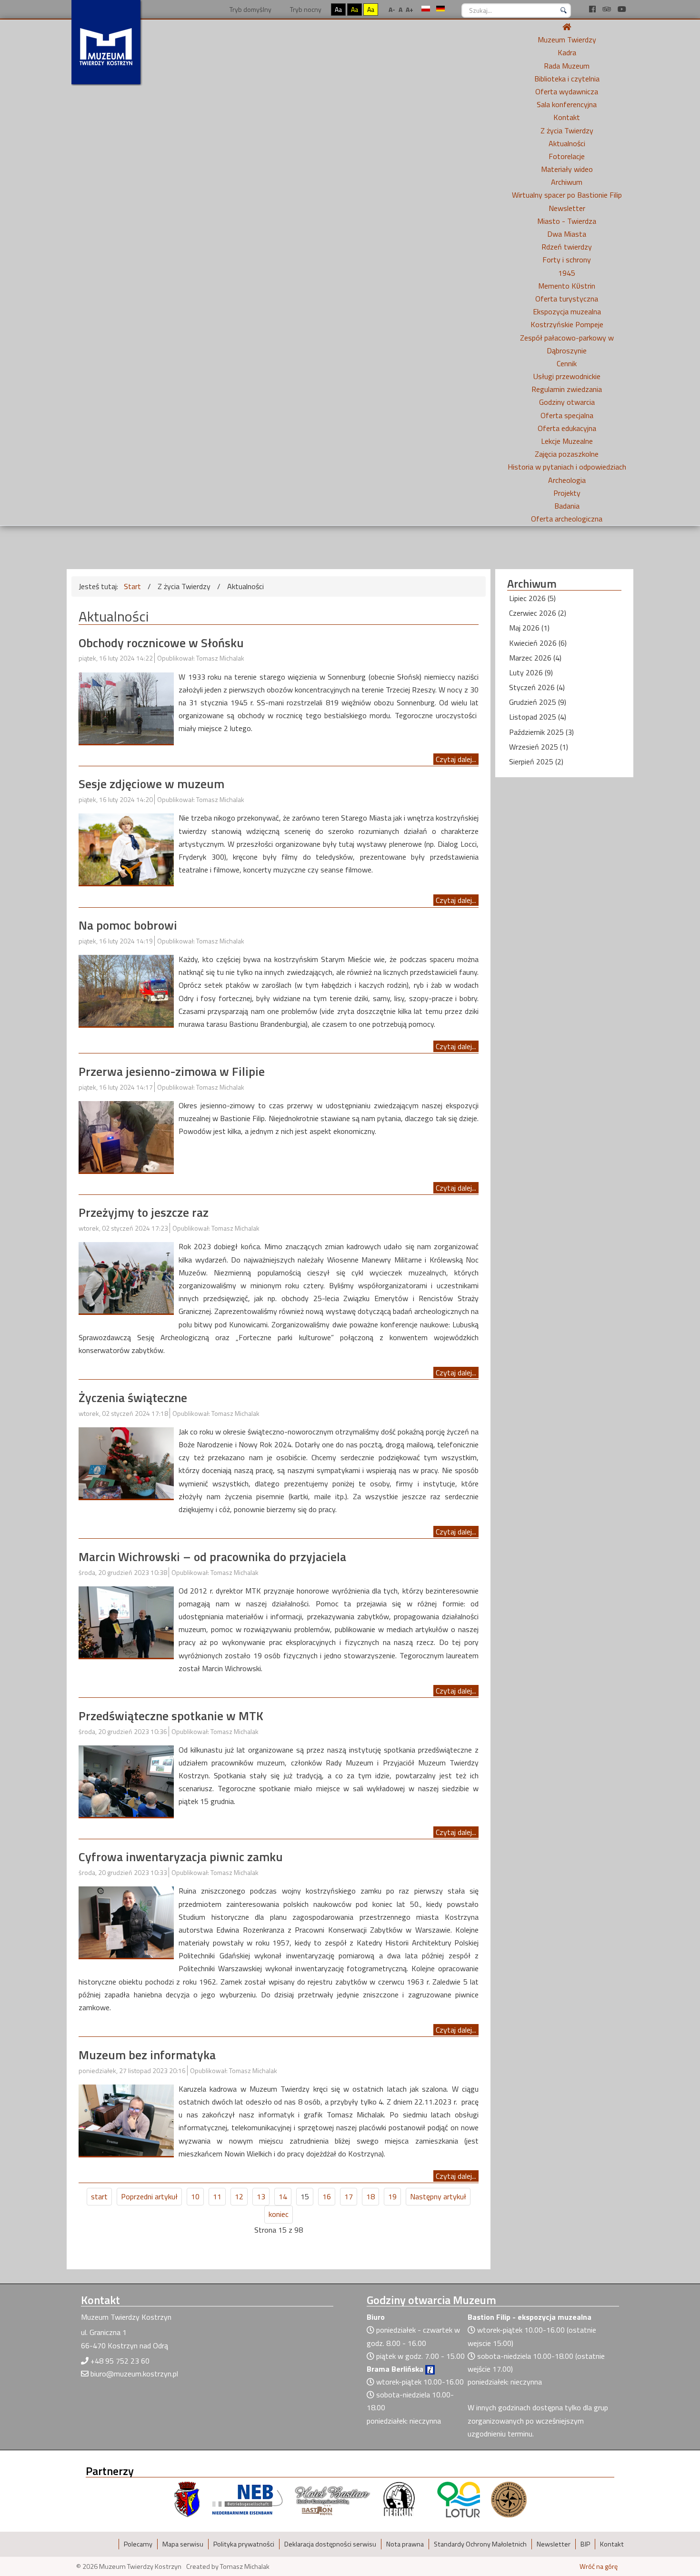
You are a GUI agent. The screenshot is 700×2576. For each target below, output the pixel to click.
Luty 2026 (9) (531, 672)
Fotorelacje (567, 156)
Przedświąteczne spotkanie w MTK (171, 1716)
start (99, 2196)
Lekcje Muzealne (567, 441)
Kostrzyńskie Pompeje (567, 324)
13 (261, 2196)
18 (370, 2196)
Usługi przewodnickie (567, 376)
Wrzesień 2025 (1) (539, 747)
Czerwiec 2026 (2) (538, 613)
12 (239, 2196)
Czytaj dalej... (456, 759)
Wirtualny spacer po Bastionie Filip (567, 195)
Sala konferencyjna (567, 104)
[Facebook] (593, 9)
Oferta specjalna (567, 415)
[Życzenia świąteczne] (126, 1462)
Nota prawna (405, 2544)
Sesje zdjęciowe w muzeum (151, 784)
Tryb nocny (305, 9)
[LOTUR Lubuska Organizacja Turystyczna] (459, 2499)
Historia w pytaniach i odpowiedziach (567, 467)
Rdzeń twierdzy (567, 247)
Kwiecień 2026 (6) (538, 643)
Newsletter (567, 208)
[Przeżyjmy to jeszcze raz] (126, 1277)
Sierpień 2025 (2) (536, 762)
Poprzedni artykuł (149, 2196)
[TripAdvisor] (608, 9)
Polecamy (138, 2544)
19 (392, 2196)
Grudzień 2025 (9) (538, 702)
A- (392, 9)
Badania (567, 506)
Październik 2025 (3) (541, 732)
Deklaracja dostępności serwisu (330, 2544)
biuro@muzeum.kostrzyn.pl (134, 2374)
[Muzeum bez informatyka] (126, 2119)
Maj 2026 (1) (529, 628)
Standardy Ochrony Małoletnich (480, 2544)
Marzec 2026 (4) (535, 658)
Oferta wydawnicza (567, 91)
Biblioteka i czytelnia (567, 79)
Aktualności (567, 143)
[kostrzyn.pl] (187, 2499)
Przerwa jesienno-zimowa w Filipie (172, 1071)
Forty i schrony (567, 260)
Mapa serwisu (183, 2544)
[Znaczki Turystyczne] (509, 2499)
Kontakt (567, 117)
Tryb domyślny (250, 9)
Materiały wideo (567, 169)
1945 (567, 273)
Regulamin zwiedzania (567, 389)
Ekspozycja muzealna (567, 311)
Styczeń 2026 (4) (537, 687)
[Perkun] (399, 2499)
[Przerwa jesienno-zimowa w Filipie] (126, 1136)
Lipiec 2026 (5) (532, 598)
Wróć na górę (599, 2566)
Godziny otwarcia (567, 402)
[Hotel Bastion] (333, 2499)
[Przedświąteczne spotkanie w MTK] (126, 1780)
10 (195, 2196)
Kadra (567, 52)
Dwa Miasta (567, 234)
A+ (410, 9)
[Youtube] (622, 9)
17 (349, 2196)
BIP (585, 2544)
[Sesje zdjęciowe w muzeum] (126, 848)
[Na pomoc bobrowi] (126, 990)
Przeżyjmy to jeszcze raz (144, 1212)
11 (217, 2196)
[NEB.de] (247, 2499)
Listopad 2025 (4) (538, 717)
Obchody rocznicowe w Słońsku (161, 643)
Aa (338, 9)
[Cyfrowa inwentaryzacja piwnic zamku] (126, 1921)
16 (327, 2196)
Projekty (567, 493)
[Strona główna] (567, 27)
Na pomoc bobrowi (128, 925)
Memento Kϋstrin (567, 286)
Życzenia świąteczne (133, 1398)
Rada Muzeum (567, 66)
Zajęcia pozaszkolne (567, 454)
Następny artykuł (438, 2196)
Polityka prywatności (244, 2544)
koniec (279, 2214)
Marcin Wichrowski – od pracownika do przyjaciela (212, 1557)
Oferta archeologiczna (567, 519)
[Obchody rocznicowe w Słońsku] (126, 707)
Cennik (567, 363)
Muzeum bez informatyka (147, 2055)
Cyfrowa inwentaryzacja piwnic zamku (181, 1857)
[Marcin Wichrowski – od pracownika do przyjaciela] (126, 1621)
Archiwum (567, 182)
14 (283, 2196)
